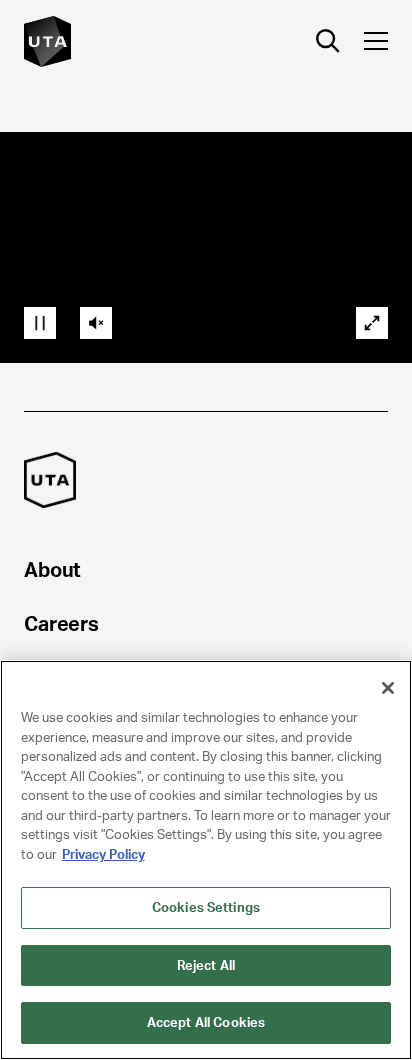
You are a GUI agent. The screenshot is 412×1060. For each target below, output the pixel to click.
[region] (206, 860)
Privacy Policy (103, 854)
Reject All (206, 965)
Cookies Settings (206, 907)
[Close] (388, 688)
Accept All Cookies (206, 1022)
